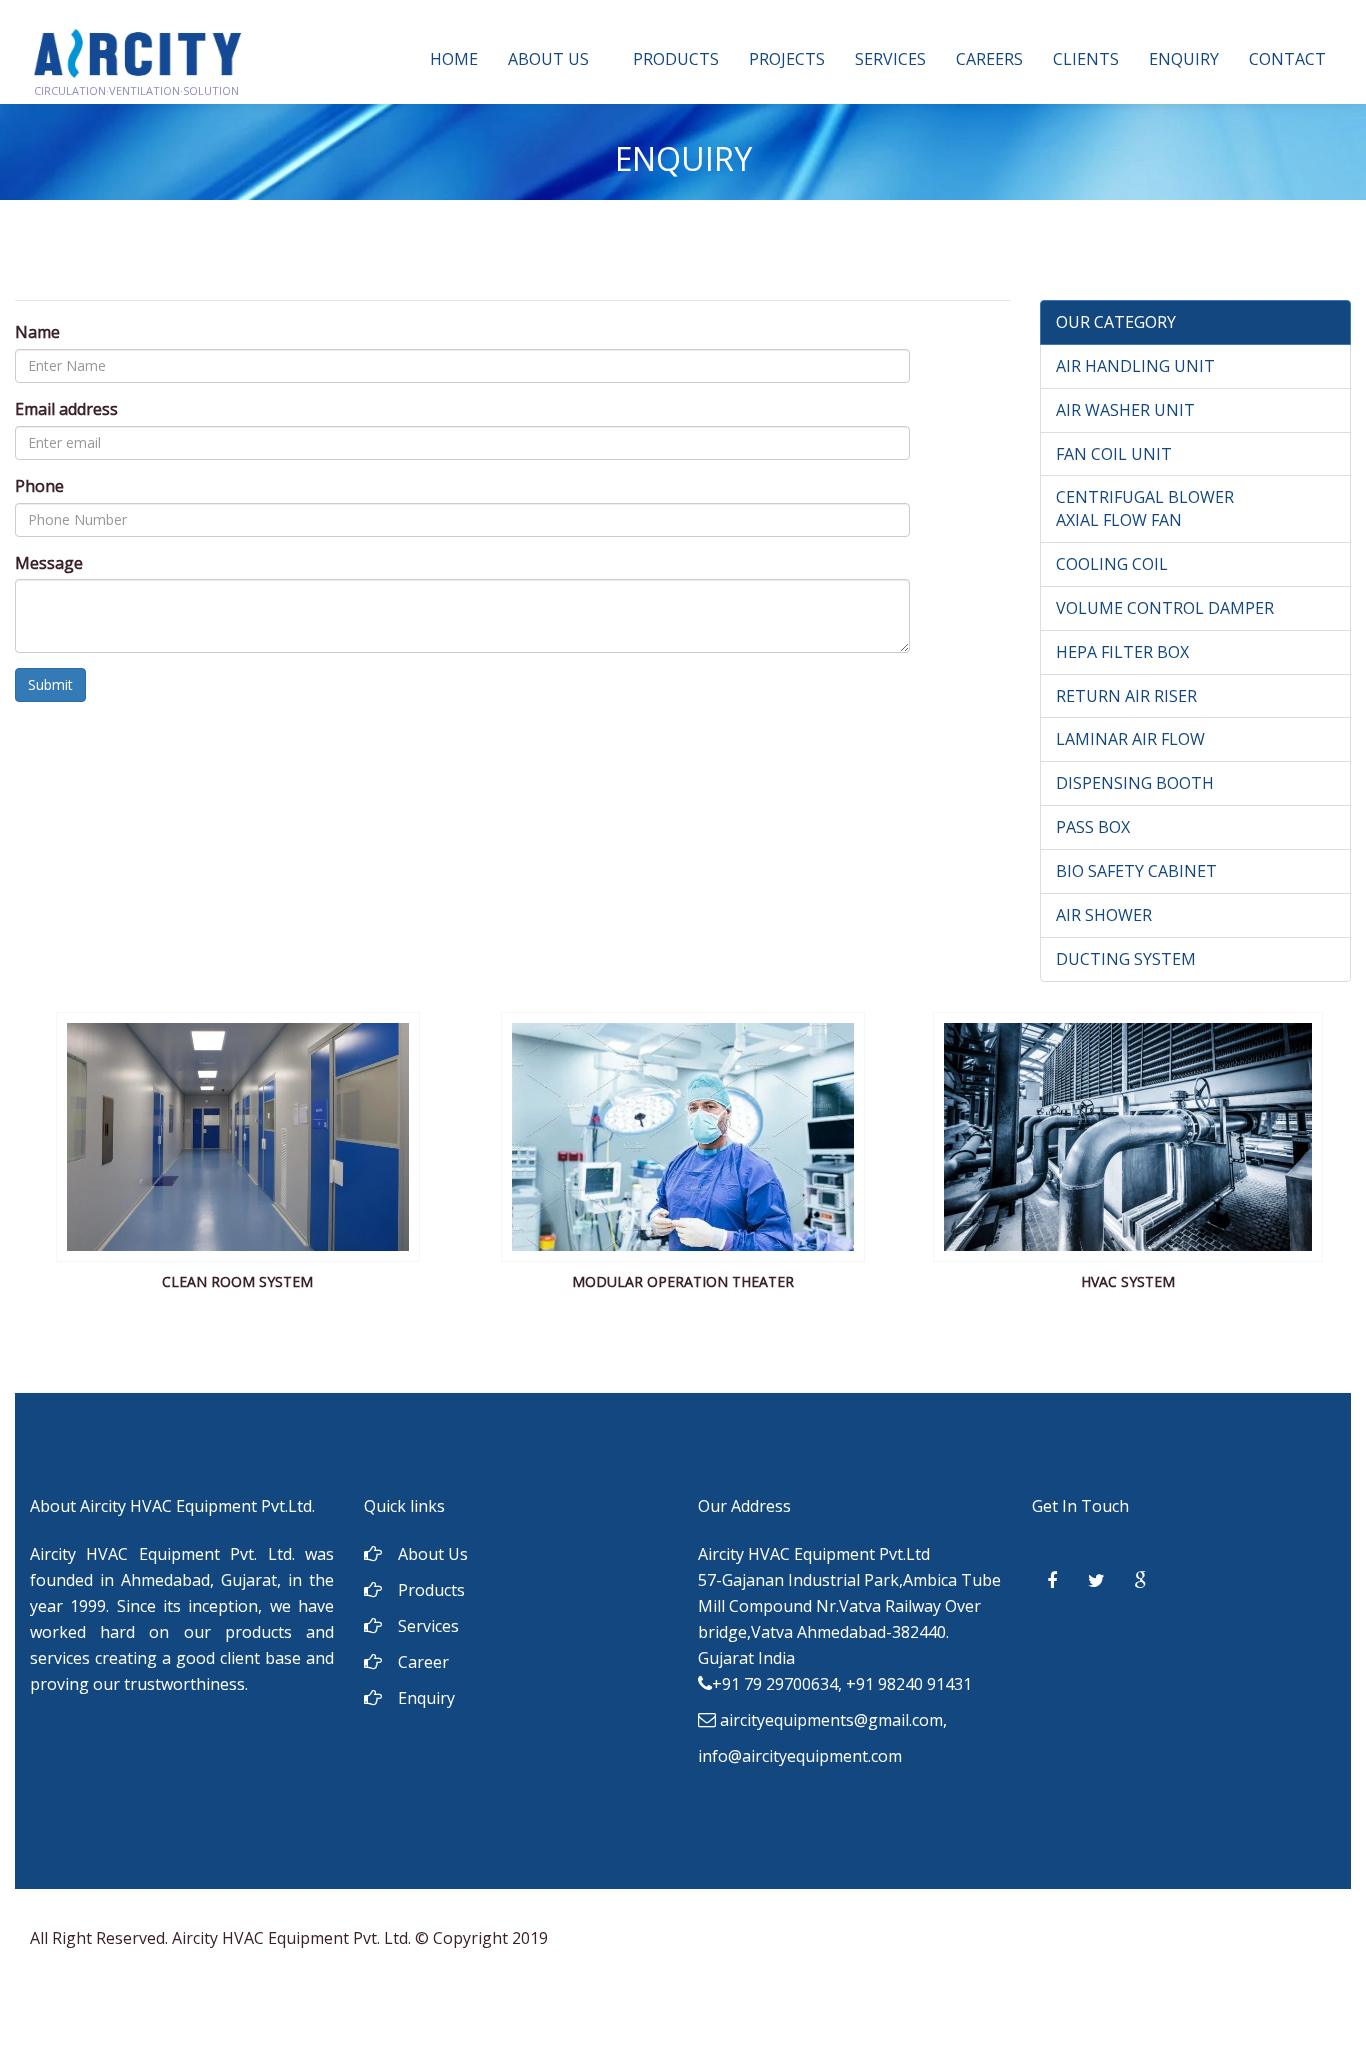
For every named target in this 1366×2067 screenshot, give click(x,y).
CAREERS (989, 59)
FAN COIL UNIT (1114, 454)
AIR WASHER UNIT (1125, 410)
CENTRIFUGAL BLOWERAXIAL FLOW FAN (1145, 508)
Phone (39, 486)
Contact (1287, 59)
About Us (548, 59)
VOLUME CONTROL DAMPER (1165, 608)
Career (423, 1662)
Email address (66, 409)
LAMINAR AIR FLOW (1130, 739)
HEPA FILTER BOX (1122, 652)
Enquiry (426, 1698)
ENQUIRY (1184, 59)
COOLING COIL (1112, 564)
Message (49, 563)
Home (454, 59)
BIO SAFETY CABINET (1136, 871)
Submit (50, 684)
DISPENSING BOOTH (1135, 783)
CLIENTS (1086, 59)
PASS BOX (1093, 827)
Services (428, 1626)
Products (676, 59)
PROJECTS (787, 59)
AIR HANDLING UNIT (1135, 366)
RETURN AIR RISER (1126, 696)
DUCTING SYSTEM (1126, 959)
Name (37, 332)
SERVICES (890, 59)
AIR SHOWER (1104, 915)
